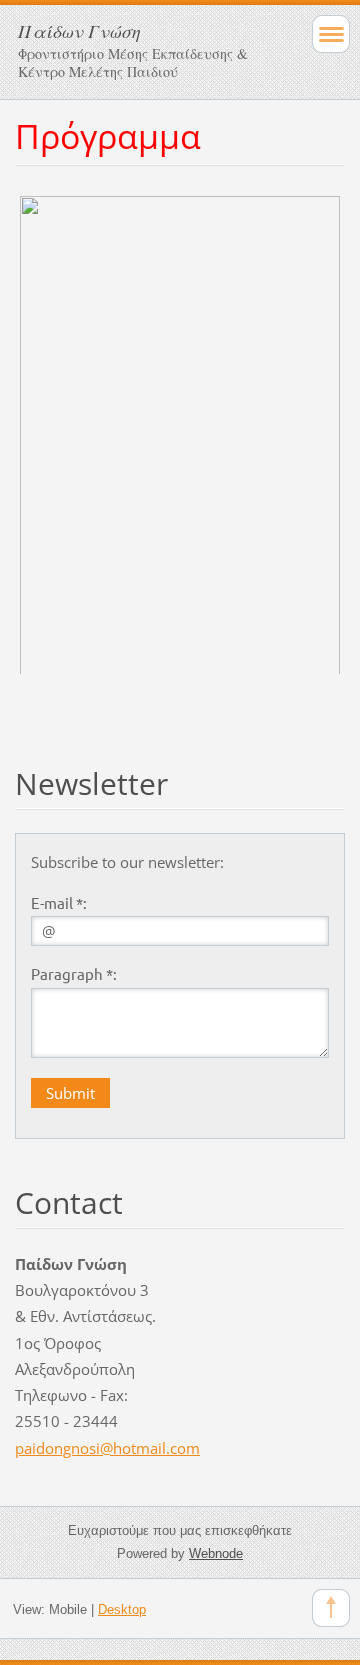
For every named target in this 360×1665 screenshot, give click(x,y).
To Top (331, 1608)
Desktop (122, 1609)
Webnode (216, 1553)
